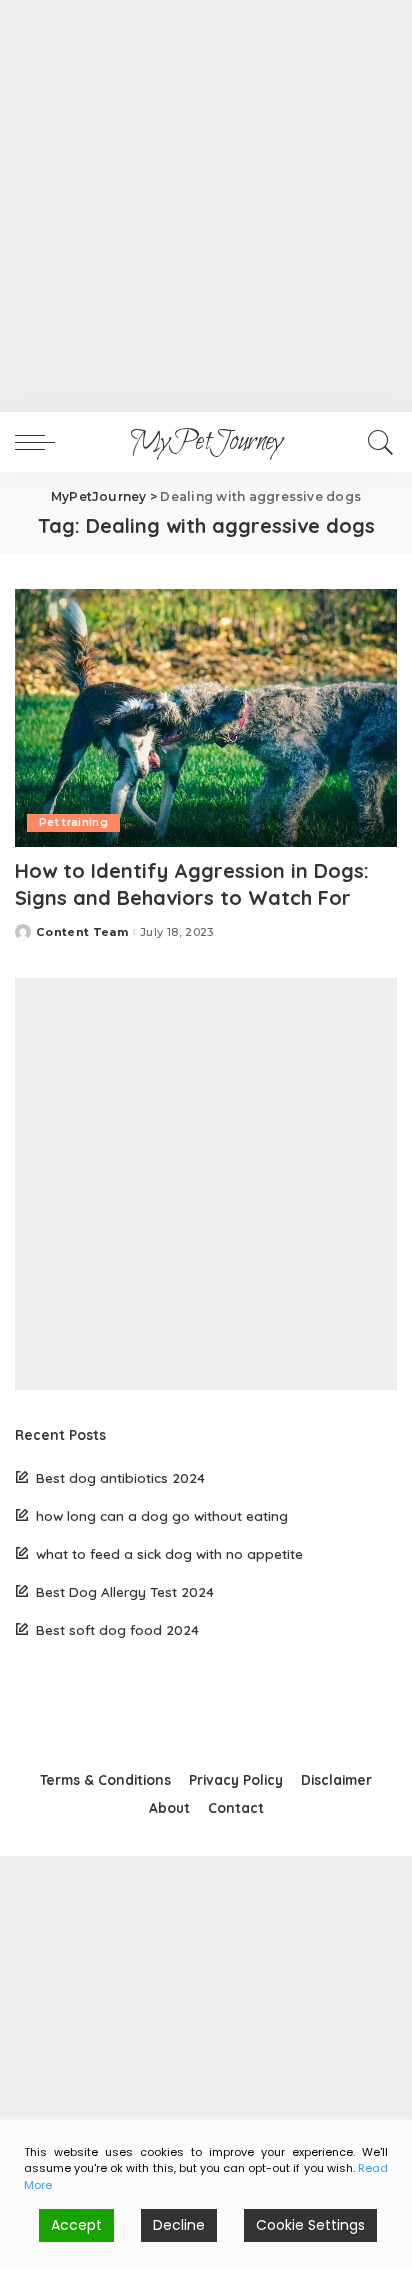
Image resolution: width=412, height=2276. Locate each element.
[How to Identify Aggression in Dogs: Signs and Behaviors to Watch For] (206, 718)
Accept (76, 2225)
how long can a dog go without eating (162, 1515)
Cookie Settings (310, 2225)
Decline (179, 2225)
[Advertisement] (206, 206)
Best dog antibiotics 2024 (120, 1477)
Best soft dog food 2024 (117, 1629)
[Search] (377, 442)
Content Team (82, 932)
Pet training (73, 822)
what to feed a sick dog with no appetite (169, 1553)
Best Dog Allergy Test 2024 (125, 1591)
